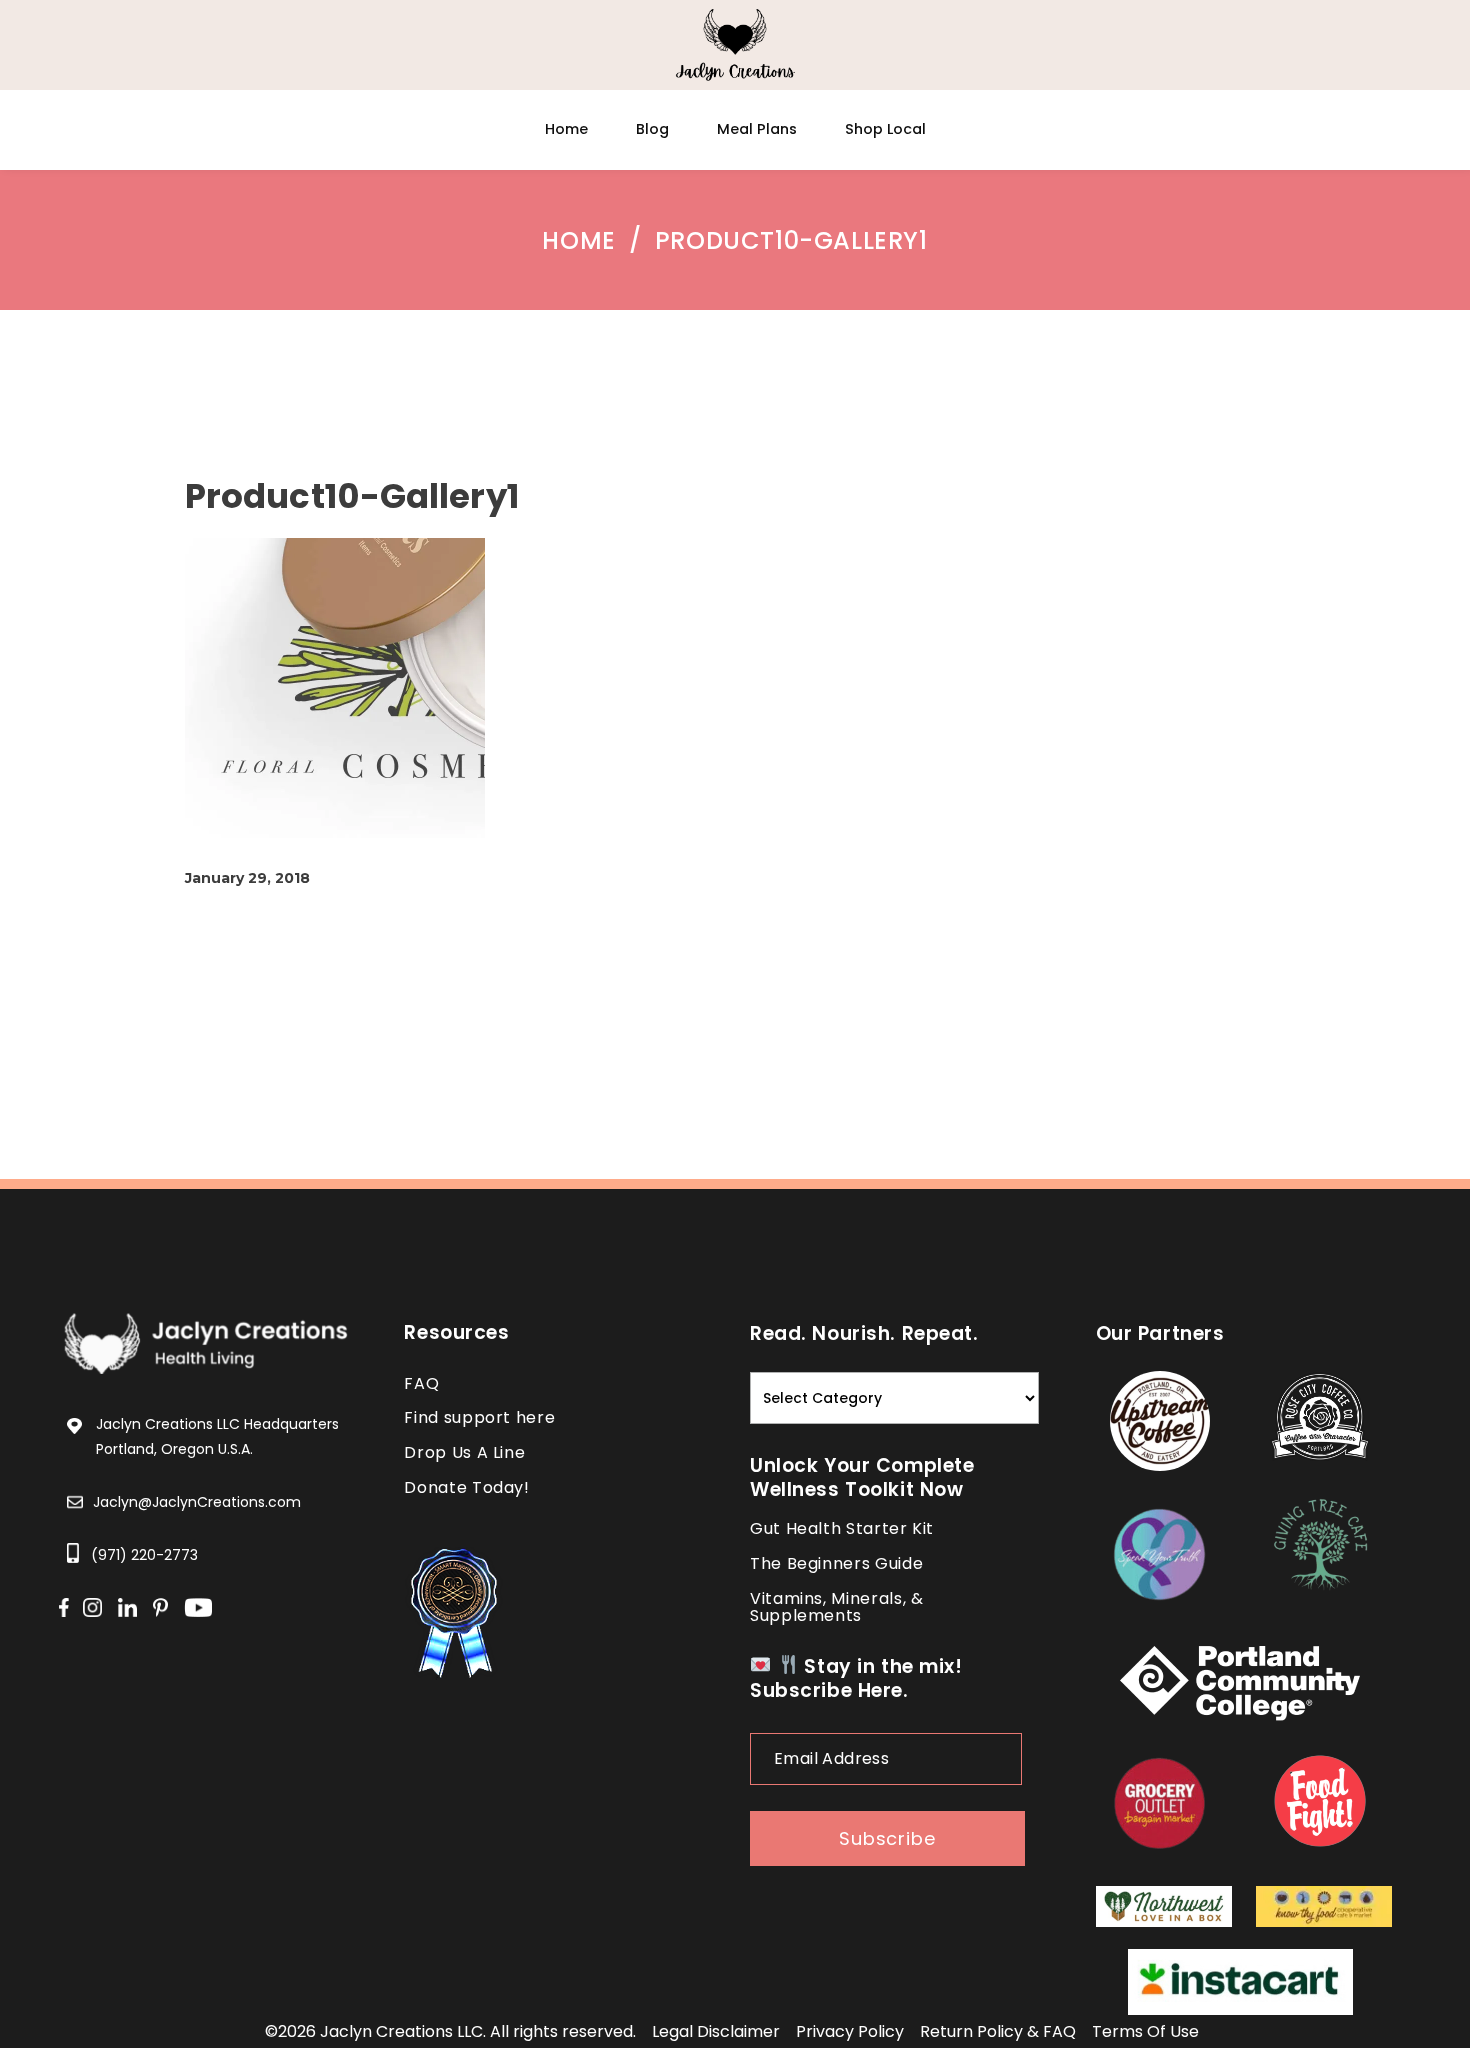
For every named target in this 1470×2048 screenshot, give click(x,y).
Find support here (479, 1417)
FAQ (421, 1383)
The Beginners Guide (836, 1563)
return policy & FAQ (998, 2031)
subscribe (887, 1838)
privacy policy (850, 2031)
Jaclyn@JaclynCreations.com (197, 1502)
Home (578, 241)
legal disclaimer (716, 2031)
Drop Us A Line (464, 1452)
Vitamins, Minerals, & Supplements (836, 1607)
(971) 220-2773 (144, 1555)
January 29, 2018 (247, 878)
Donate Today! (466, 1487)
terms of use (1145, 2031)
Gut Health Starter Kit (842, 1528)
